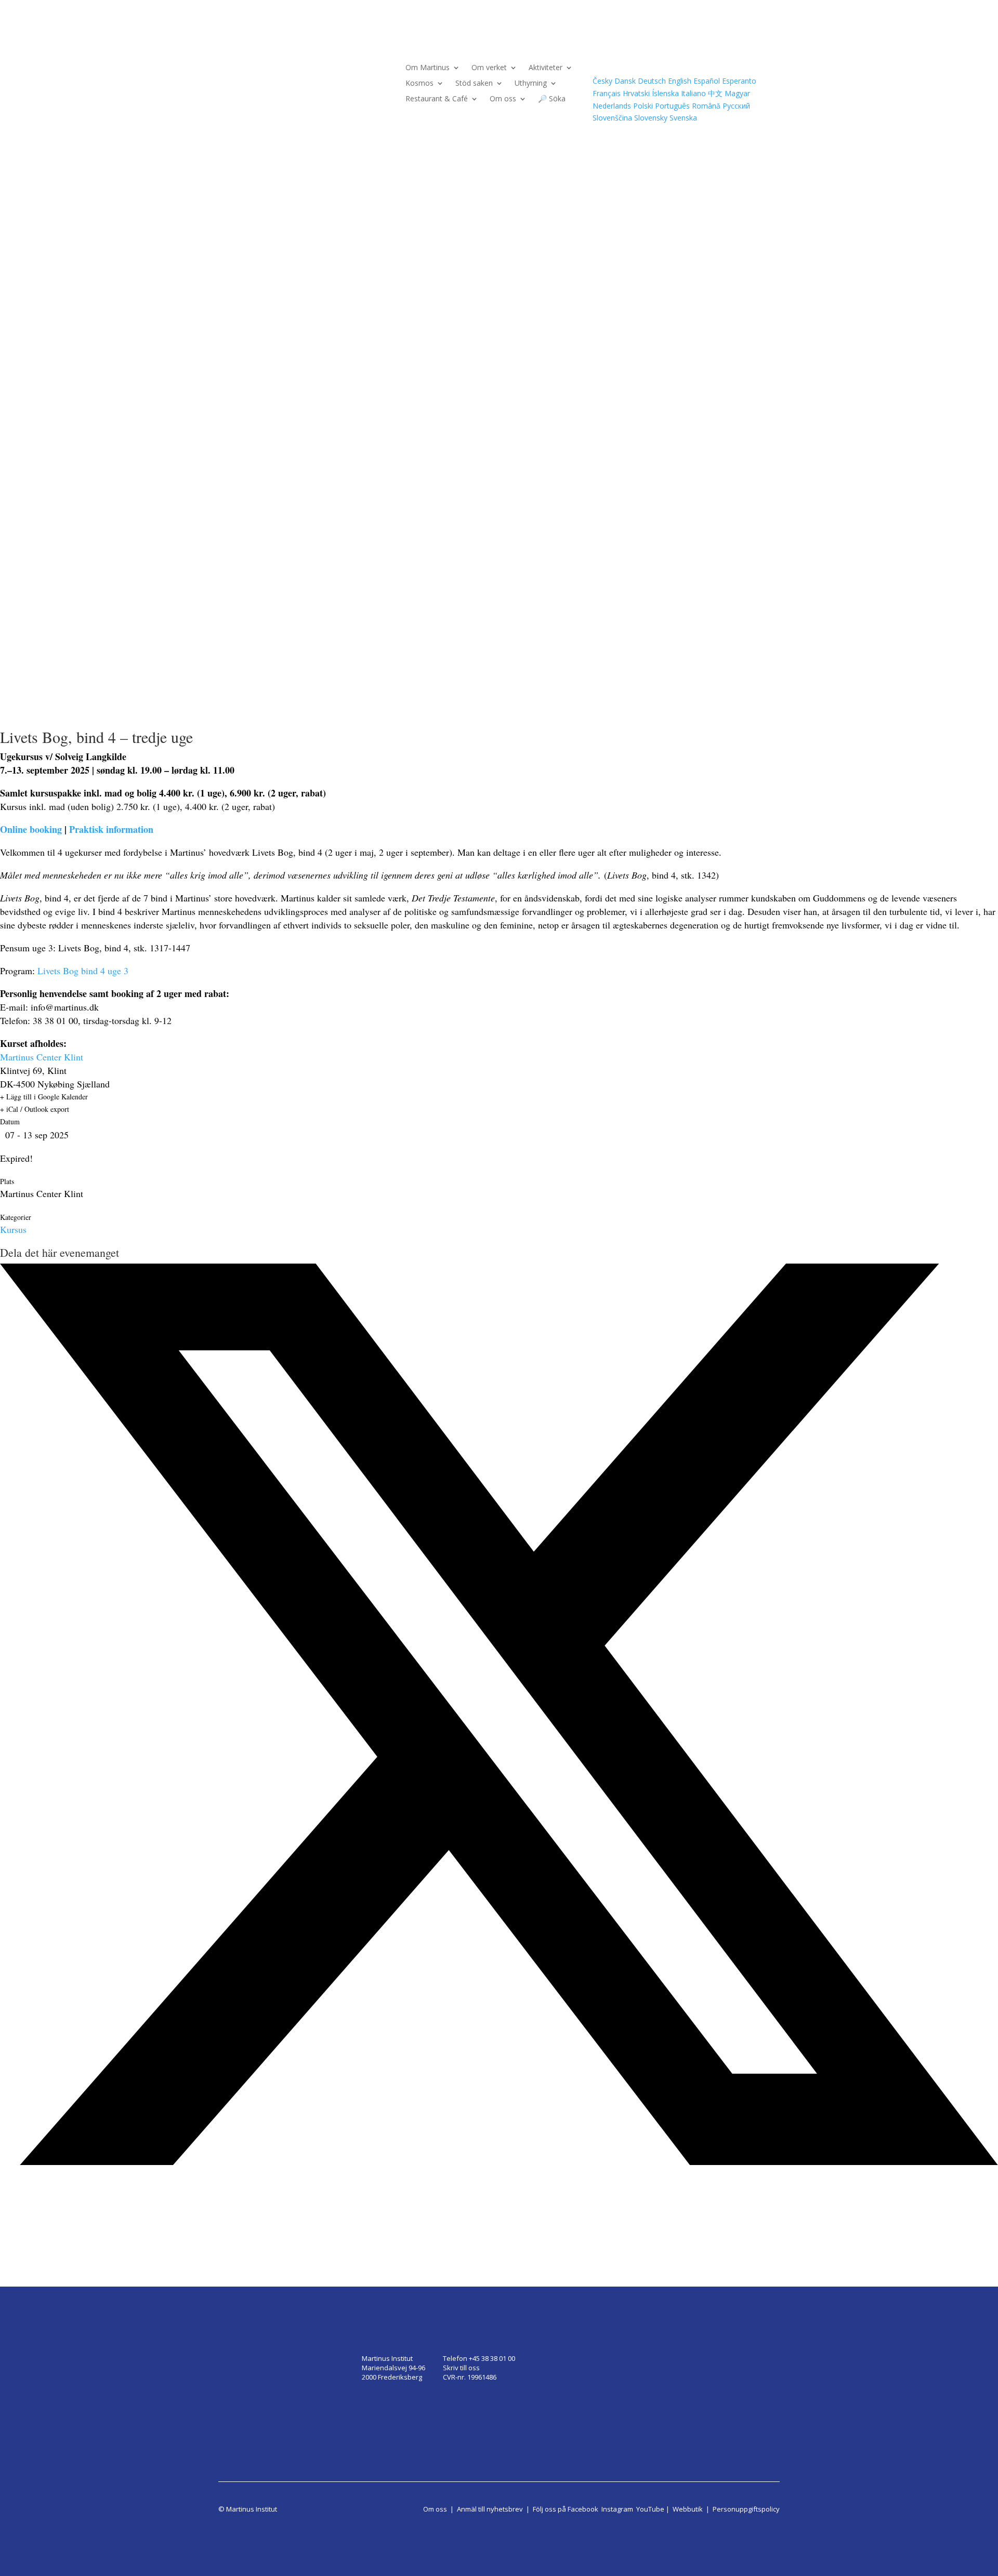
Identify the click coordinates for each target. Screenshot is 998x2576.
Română (706, 106)
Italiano (693, 93)
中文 (715, 93)
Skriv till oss (461, 2368)
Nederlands (612, 106)
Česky (602, 81)
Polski (643, 106)
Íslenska (665, 93)
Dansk (625, 81)
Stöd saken (474, 84)
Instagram (617, 2509)
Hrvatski (636, 93)
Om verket (489, 68)
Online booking (31, 829)
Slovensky (651, 118)
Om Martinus (428, 68)
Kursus (13, 1229)
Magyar (737, 93)
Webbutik (688, 2509)
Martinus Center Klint (42, 1057)
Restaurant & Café (437, 99)
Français (607, 93)
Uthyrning (531, 84)
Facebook (583, 2509)
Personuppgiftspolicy (746, 2509)
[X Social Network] (499, 2162)
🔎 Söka (552, 99)
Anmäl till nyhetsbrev (490, 2509)
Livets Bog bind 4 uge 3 (83, 971)
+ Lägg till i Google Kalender (44, 1097)
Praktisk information (111, 829)
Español (707, 81)
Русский (736, 106)
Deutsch (652, 81)
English (680, 81)
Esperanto (739, 81)
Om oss (503, 99)
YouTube (650, 2509)
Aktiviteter (546, 68)
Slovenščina (612, 118)
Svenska (683, 118)
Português (672, 106)
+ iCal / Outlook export (35, 1109)
